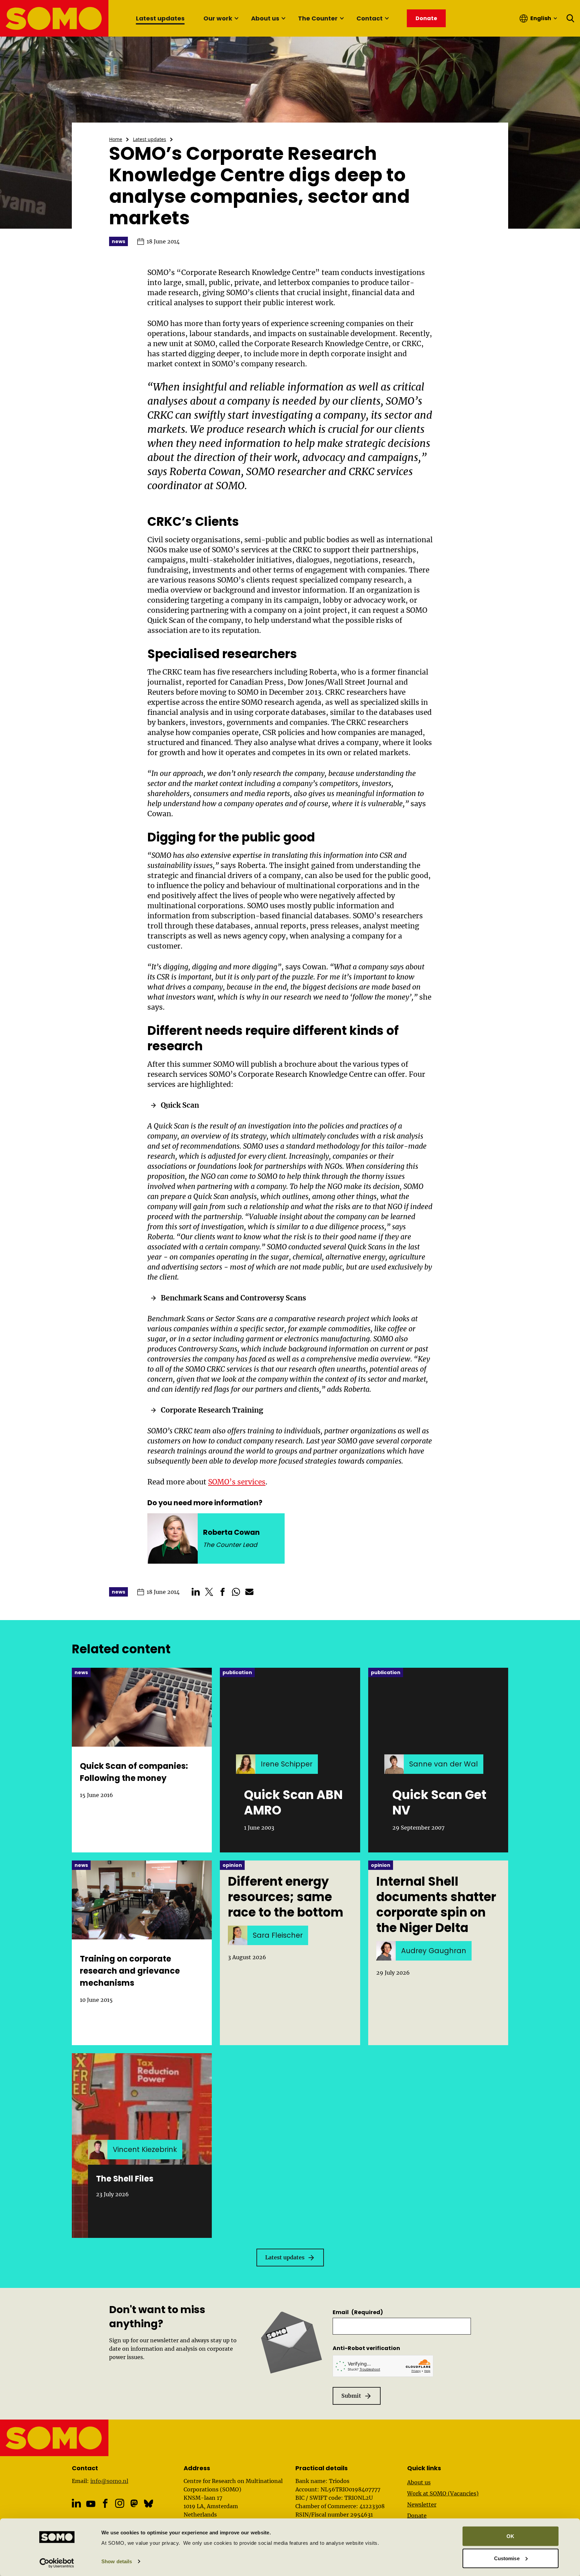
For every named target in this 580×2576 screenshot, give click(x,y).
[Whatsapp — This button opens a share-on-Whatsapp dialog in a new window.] (236, 1592)
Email (358, 2312)
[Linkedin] (76, 2503)
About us (265, 18)
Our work (218, 18)
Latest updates (160, 18)
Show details (117, 2561)
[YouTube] (91, 2504)
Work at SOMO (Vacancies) (443, 2493)
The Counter (318, 18)
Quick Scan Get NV (439, 1803)
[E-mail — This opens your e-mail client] (249, 1592)
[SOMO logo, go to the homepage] (55, 18)
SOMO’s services (237, 1482)
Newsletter (422, 2504)
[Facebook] (105, 2503)
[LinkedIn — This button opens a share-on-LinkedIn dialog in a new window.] (196, 1592)
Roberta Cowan (205, 471)
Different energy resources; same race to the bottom (286, 1897)
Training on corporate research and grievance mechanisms (130, 1971)
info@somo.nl (109, 2481)
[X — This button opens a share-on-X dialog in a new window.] (209, 1592)
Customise (507, 2558)
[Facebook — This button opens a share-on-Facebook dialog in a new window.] (223, 1592)
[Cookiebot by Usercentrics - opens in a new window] (57, 2563)
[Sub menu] (236, 18)
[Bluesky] (149, 2503)
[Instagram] (120, 2503)
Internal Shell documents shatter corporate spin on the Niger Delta (436, 1905)
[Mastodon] (134, 2503)
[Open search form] (571, 18)
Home (116, 139)
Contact (370, 18)
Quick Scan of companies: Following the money (134, 1772)
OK (510, 2536)
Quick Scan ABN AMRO (293, 1803)
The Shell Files (125, 2179)
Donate (417, 2516)
